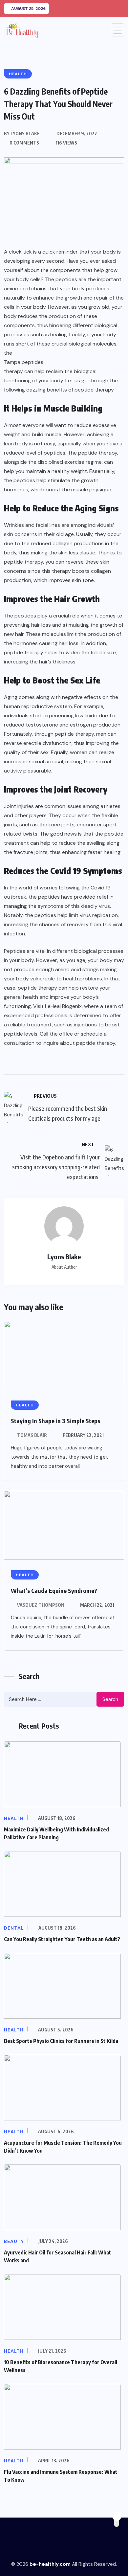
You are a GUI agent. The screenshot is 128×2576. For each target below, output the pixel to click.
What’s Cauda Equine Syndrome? (54, 1590)
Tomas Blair (32, 1435)
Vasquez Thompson (41, 1605)
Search (110, 1699)
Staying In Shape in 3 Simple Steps (55, 1421)
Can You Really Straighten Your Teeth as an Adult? (62, 1939)
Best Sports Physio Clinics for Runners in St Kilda (61, 2041)
